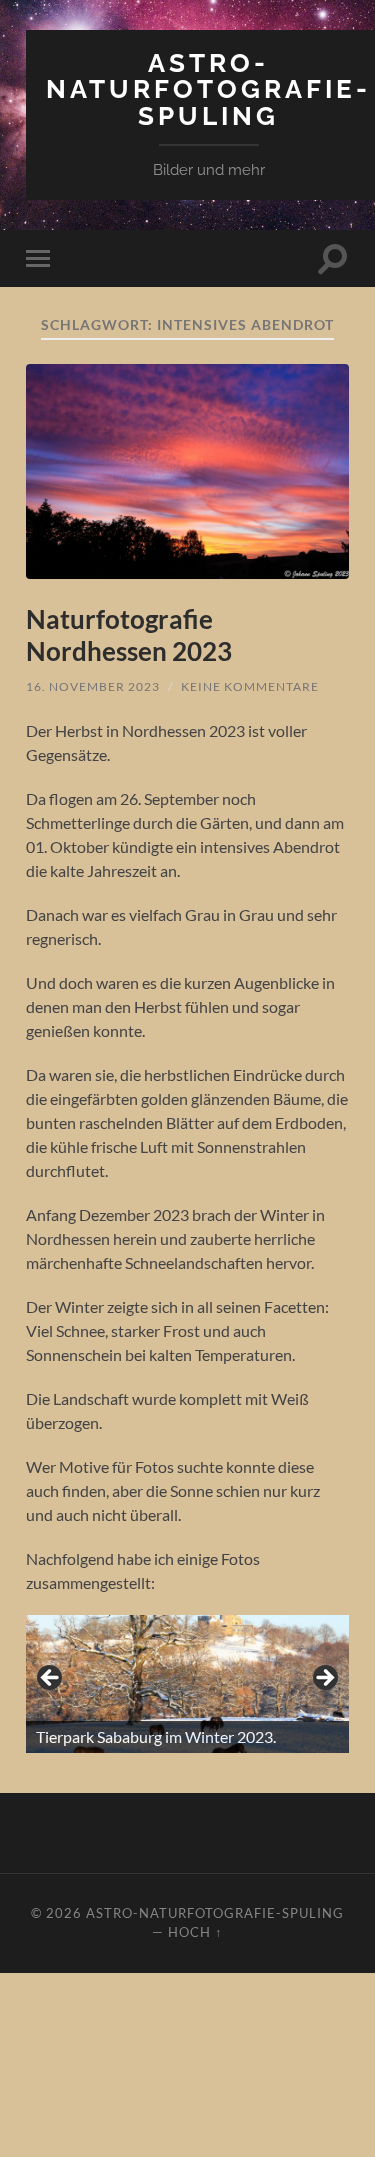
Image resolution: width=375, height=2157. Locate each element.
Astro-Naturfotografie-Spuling (208, 89)
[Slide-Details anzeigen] (187, 1684)
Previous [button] (51, 1679)
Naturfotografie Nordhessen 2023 (129, 635)
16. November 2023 (93, 686)
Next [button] (324, 1679)
